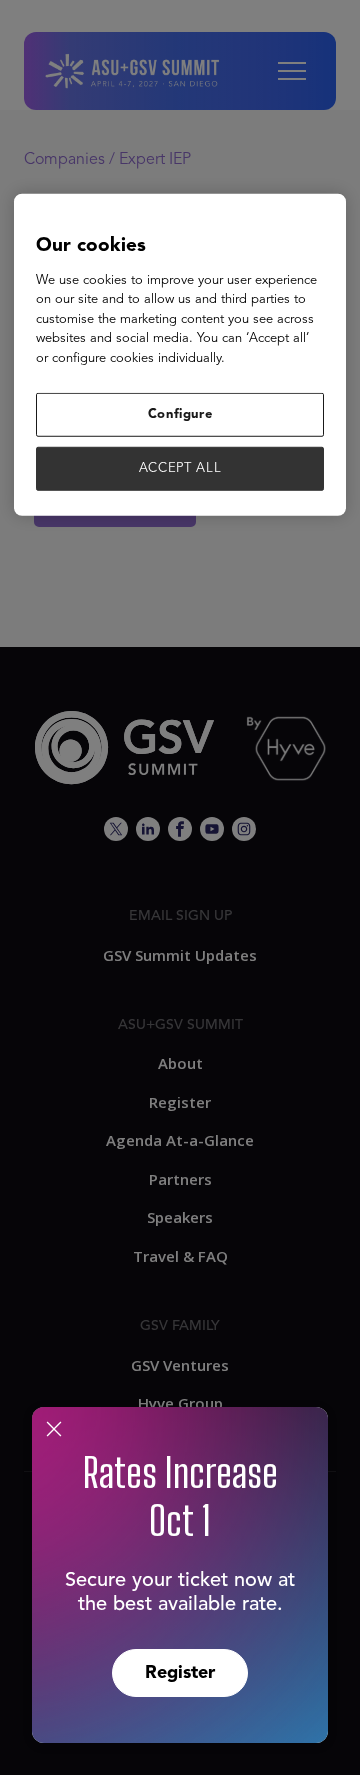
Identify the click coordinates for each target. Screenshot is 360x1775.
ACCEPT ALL (180, 468)
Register (180, 1673)
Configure (180, 414)
